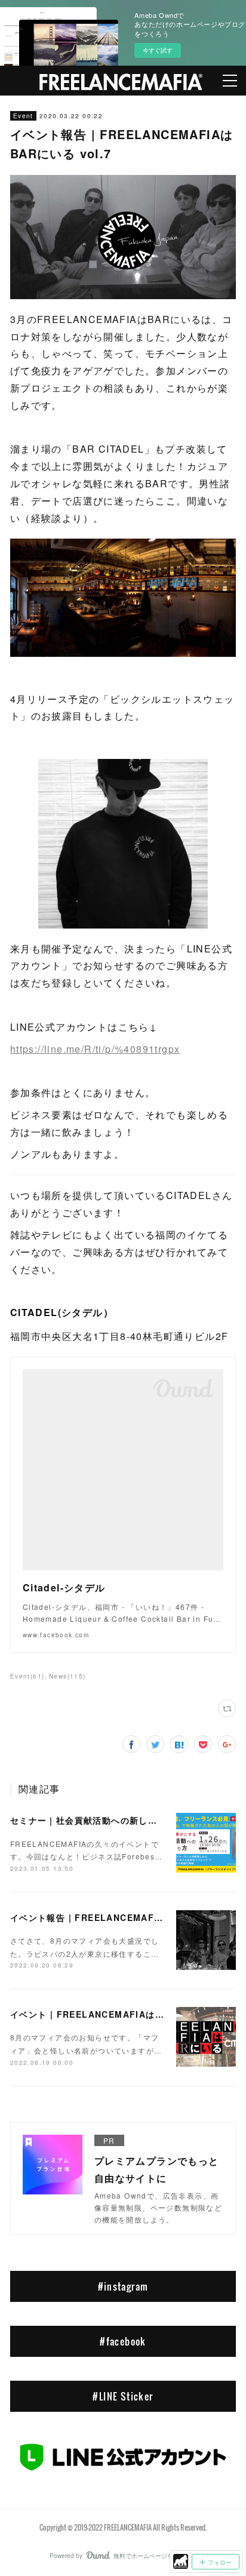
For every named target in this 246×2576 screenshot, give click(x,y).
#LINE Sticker (123, 2396)
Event (23, 116)
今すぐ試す (158, 50)
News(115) (67, 1676)
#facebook (123, 2341)
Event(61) (27, 1676)
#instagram (123, 2286)
